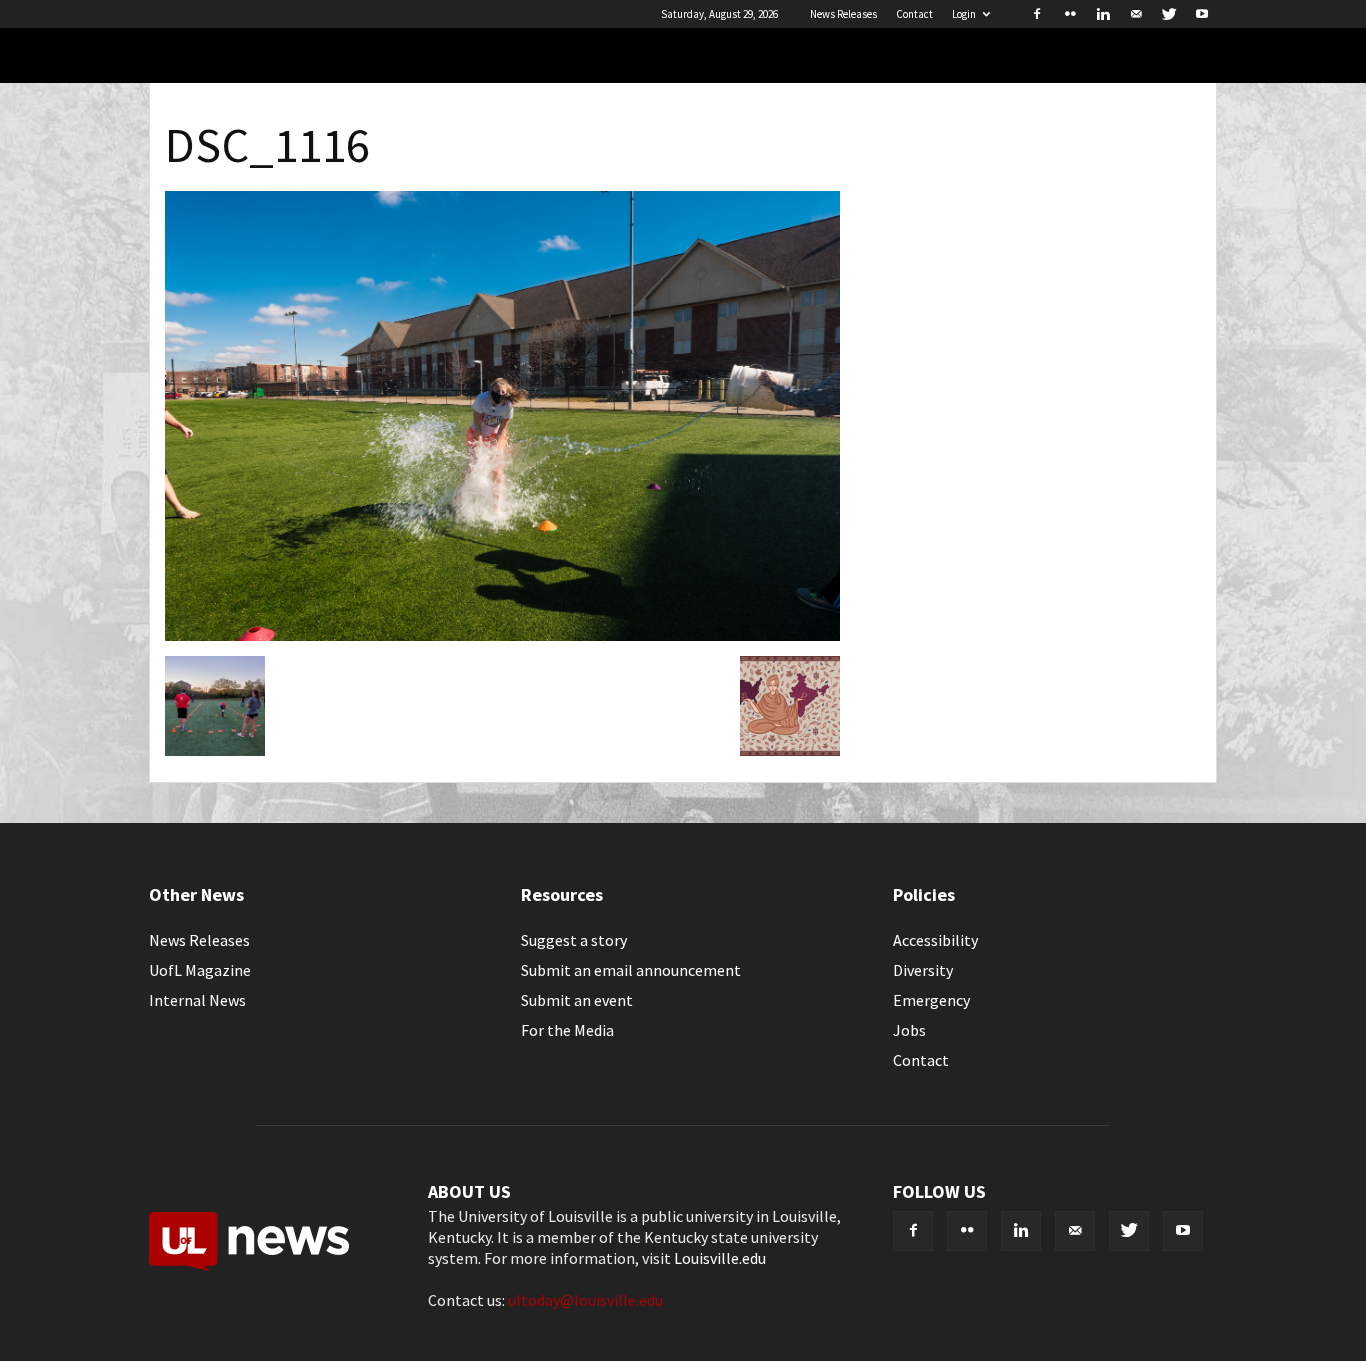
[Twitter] (1169, 14)
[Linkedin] (1103, 14)
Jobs (909, 1030)
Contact (914, 14)
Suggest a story (574, 940)
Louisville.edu (720, 1258)
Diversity (923, 970)
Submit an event (577, 1000)
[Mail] (1136, 14)
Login (964, 14)
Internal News (197, 1000)
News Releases (843, 14)
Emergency (931, 1000)
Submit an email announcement (631, 970)
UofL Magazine (200, 970)
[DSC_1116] (502, 635)
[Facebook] (1037, 14)
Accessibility (935, 940)
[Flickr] (1070, 14)
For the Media (567, 1030)
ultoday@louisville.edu (585, 1300)
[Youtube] (1202, 14)
